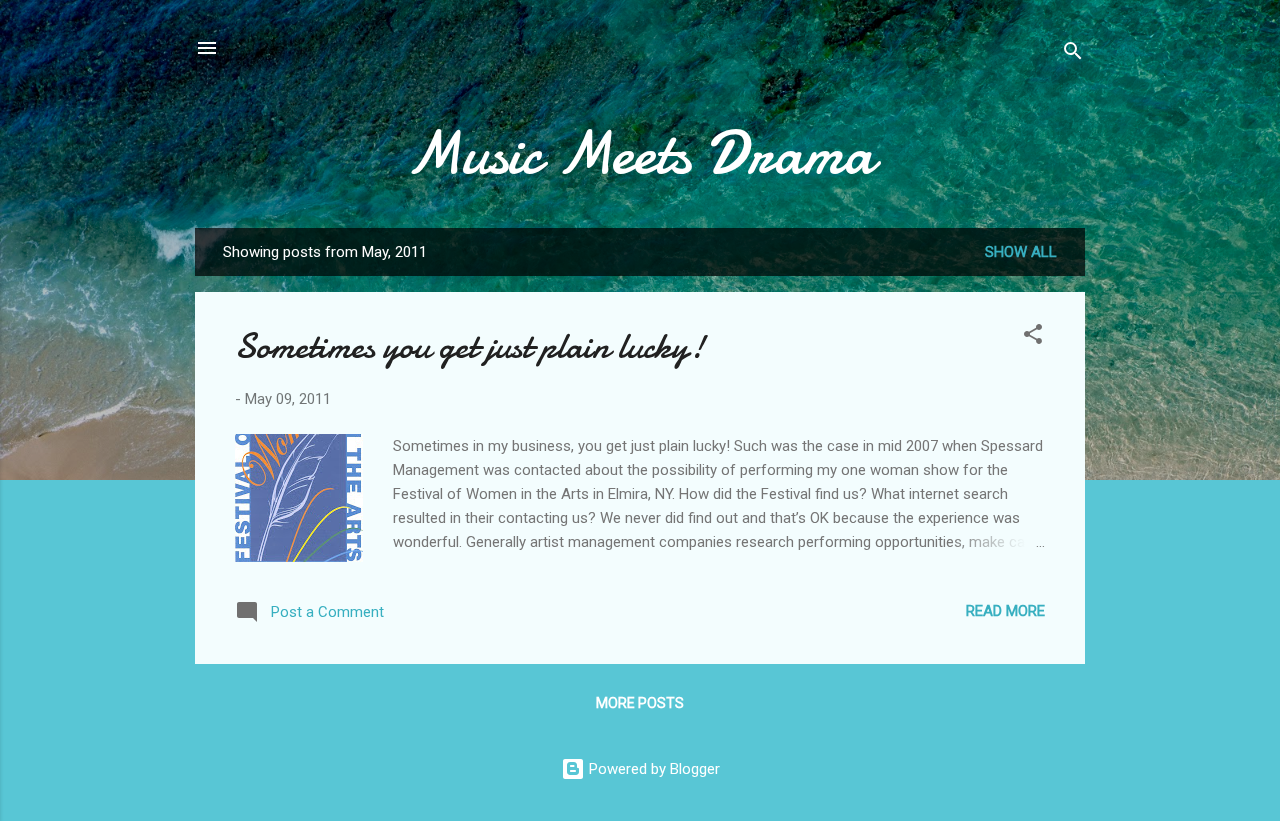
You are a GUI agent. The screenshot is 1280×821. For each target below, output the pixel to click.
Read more (1005, 611)
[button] (1033, 337)
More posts (640, 703)
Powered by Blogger (652, 769)
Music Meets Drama (640, 153)
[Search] (1073, 54)
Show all (1021, 252)
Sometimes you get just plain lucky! (470, 346)
